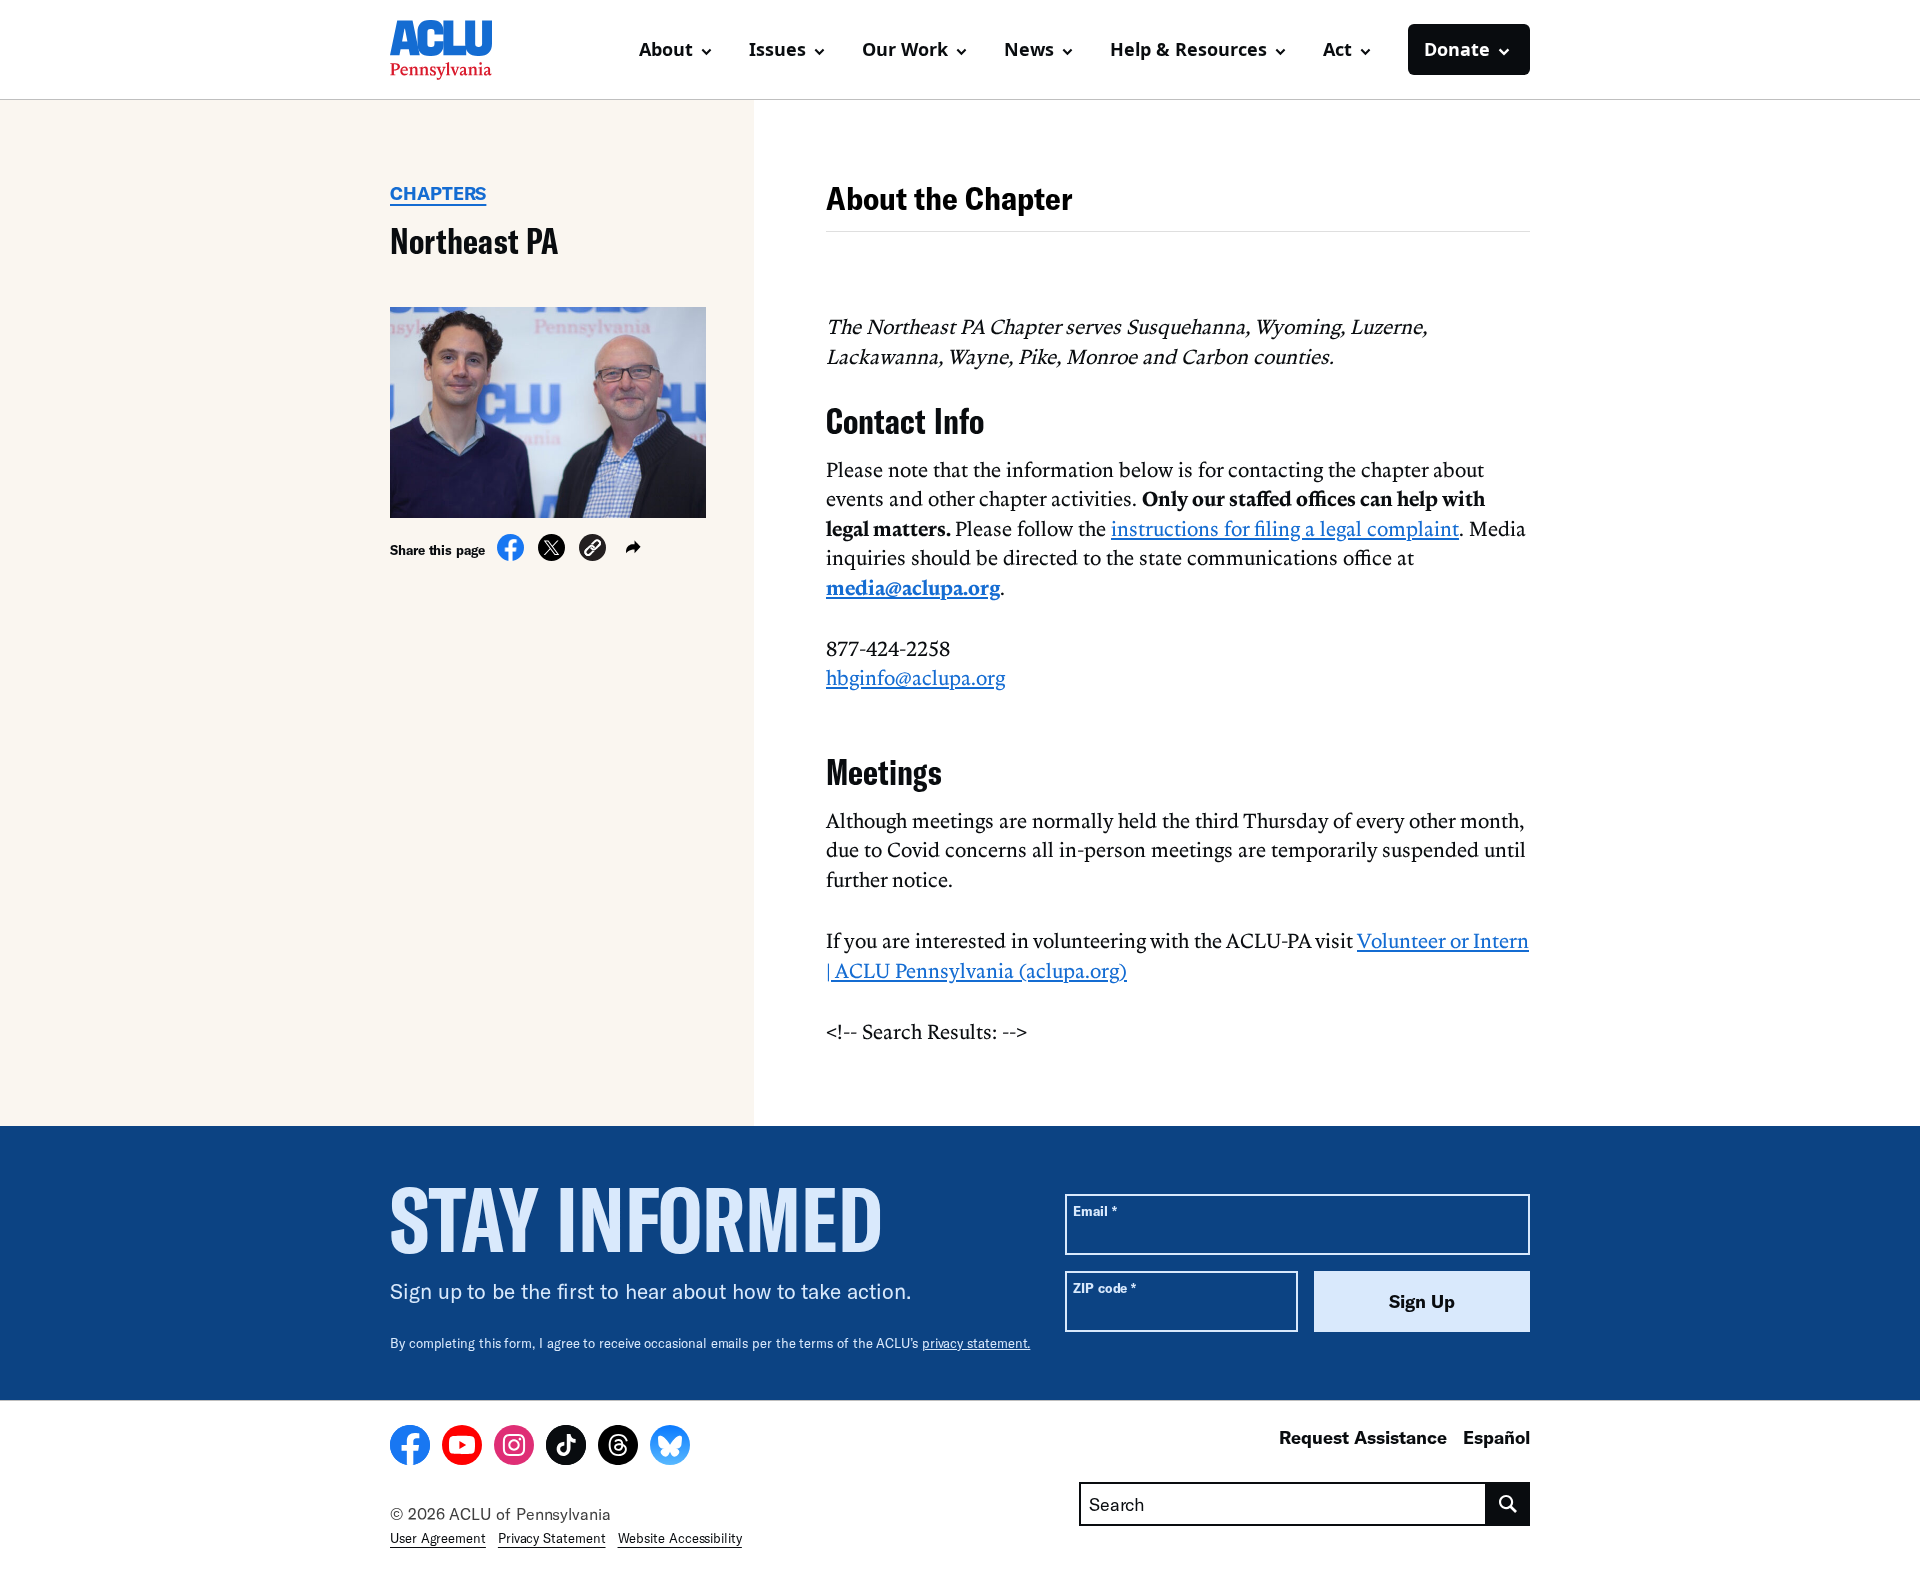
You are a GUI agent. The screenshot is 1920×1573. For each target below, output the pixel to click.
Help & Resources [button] (1188, 49)
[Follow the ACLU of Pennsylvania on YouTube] (462, 1448)
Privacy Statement (552, 1538)
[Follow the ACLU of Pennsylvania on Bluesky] (670, 1448)
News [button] (1029, 49)
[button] (592, 550)
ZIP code (1104, 1287)
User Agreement (438, 1538)
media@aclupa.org (913, 587)
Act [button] (1337, 49)
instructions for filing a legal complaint (1285, 528)
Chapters (438, 193)
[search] (1508, 1504)
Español (1496, 1437)
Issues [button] (777, 49)
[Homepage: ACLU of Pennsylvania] (460, 50)
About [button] (666, 49)
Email (1094, 1210)
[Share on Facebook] (510, 555)
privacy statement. (976, 1343)
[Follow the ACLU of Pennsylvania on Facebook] (410, 1448)
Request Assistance (1363, 1437)
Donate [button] (1457, 49)
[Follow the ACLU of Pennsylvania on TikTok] (566, 1448)
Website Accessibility (680, 1538)
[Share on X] (551, 555)
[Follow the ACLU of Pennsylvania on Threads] (618, 1448)
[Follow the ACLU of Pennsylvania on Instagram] (514, 1448)
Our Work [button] (905, 49)
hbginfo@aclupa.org (915, 677)
